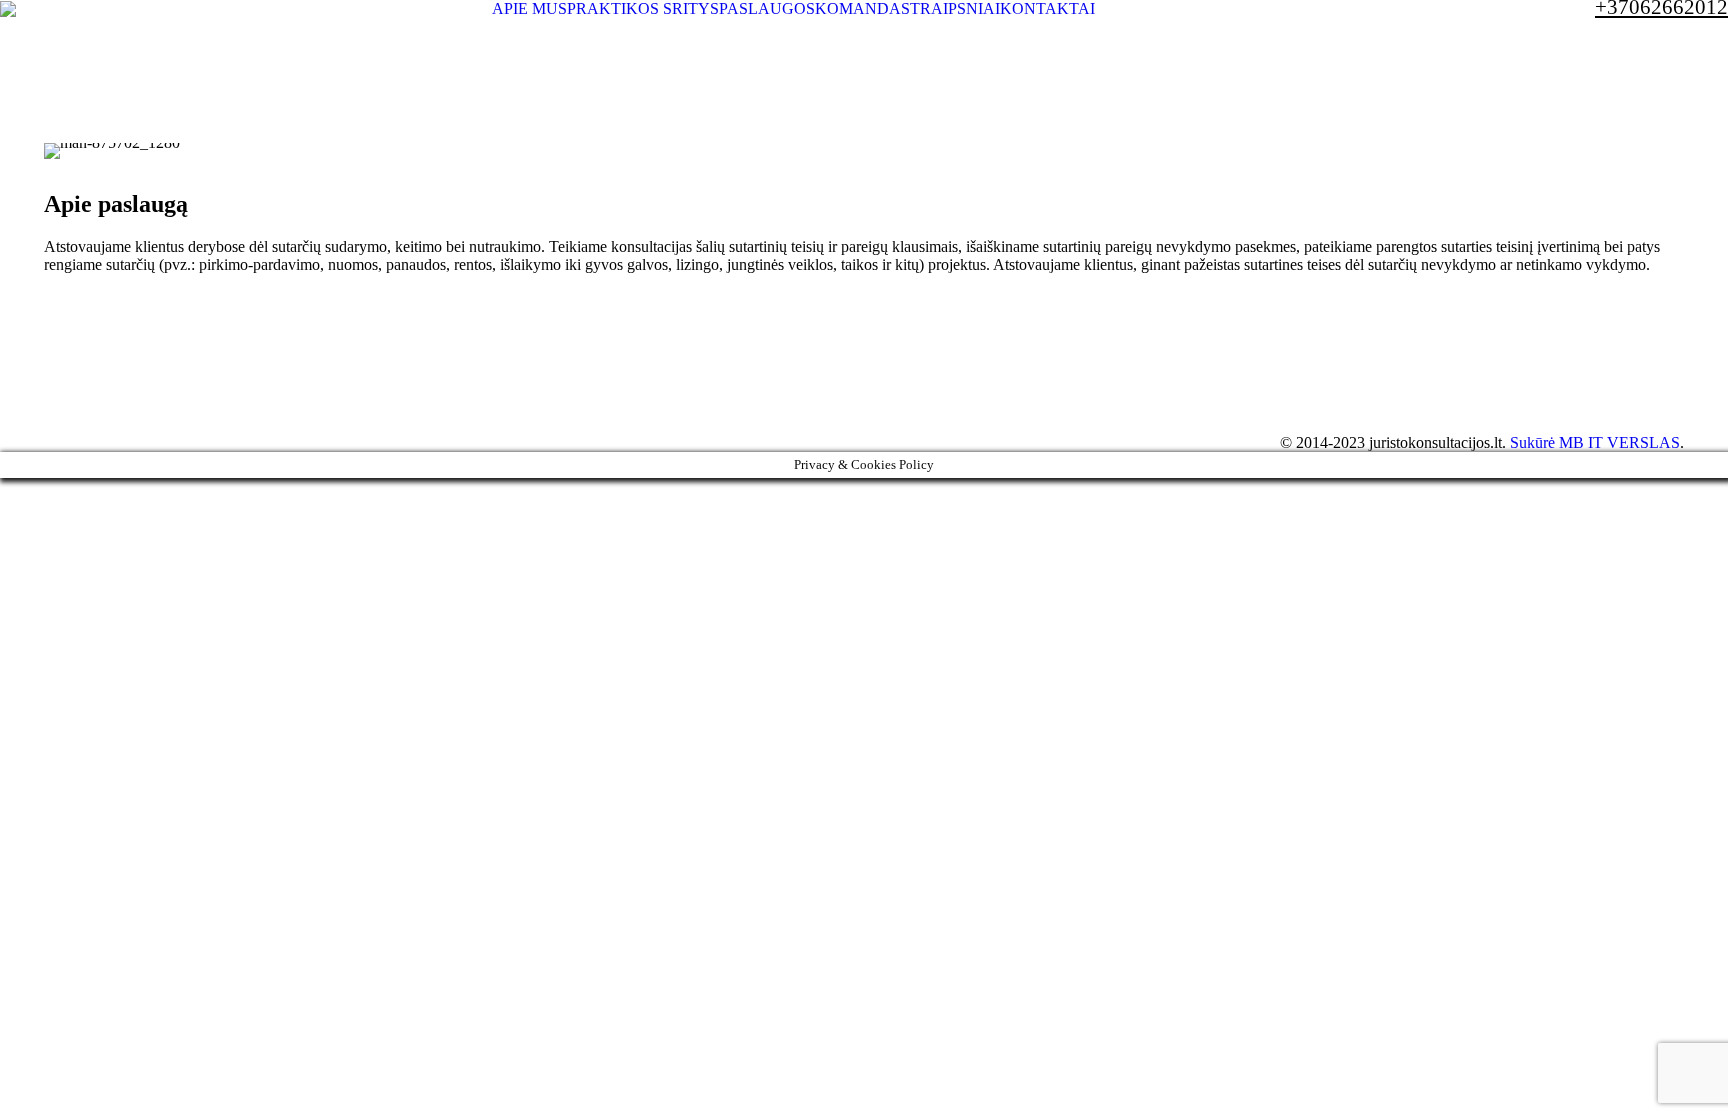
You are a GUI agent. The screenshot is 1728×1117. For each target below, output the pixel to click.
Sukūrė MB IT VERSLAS (1595, 442)
